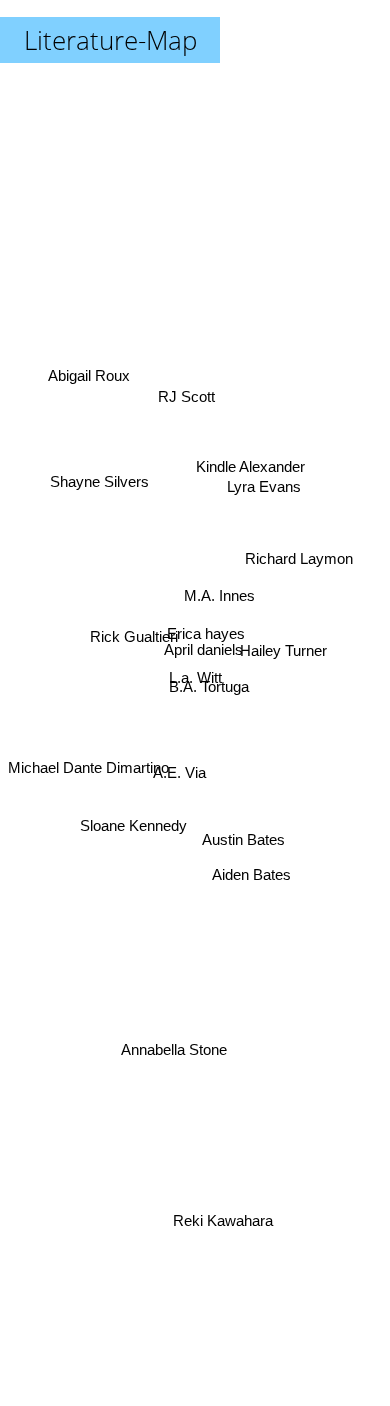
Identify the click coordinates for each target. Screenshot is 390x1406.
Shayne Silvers (99, 483)
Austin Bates (242, 851)
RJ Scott (189, 398)
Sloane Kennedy (134, 832)
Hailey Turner (285, 648)
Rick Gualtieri (134, 625)
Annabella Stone (177, 1057)
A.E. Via (179, 777)
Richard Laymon (297, 548)
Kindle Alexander (246, 446)
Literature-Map (110, 40)
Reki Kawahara (221, 1218)
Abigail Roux (91, 366)
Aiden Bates (250, 884)
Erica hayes (205, 636)
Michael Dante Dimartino (88, 772)
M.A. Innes (220, 599)
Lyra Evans (264, 481)
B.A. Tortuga (209, 690)
